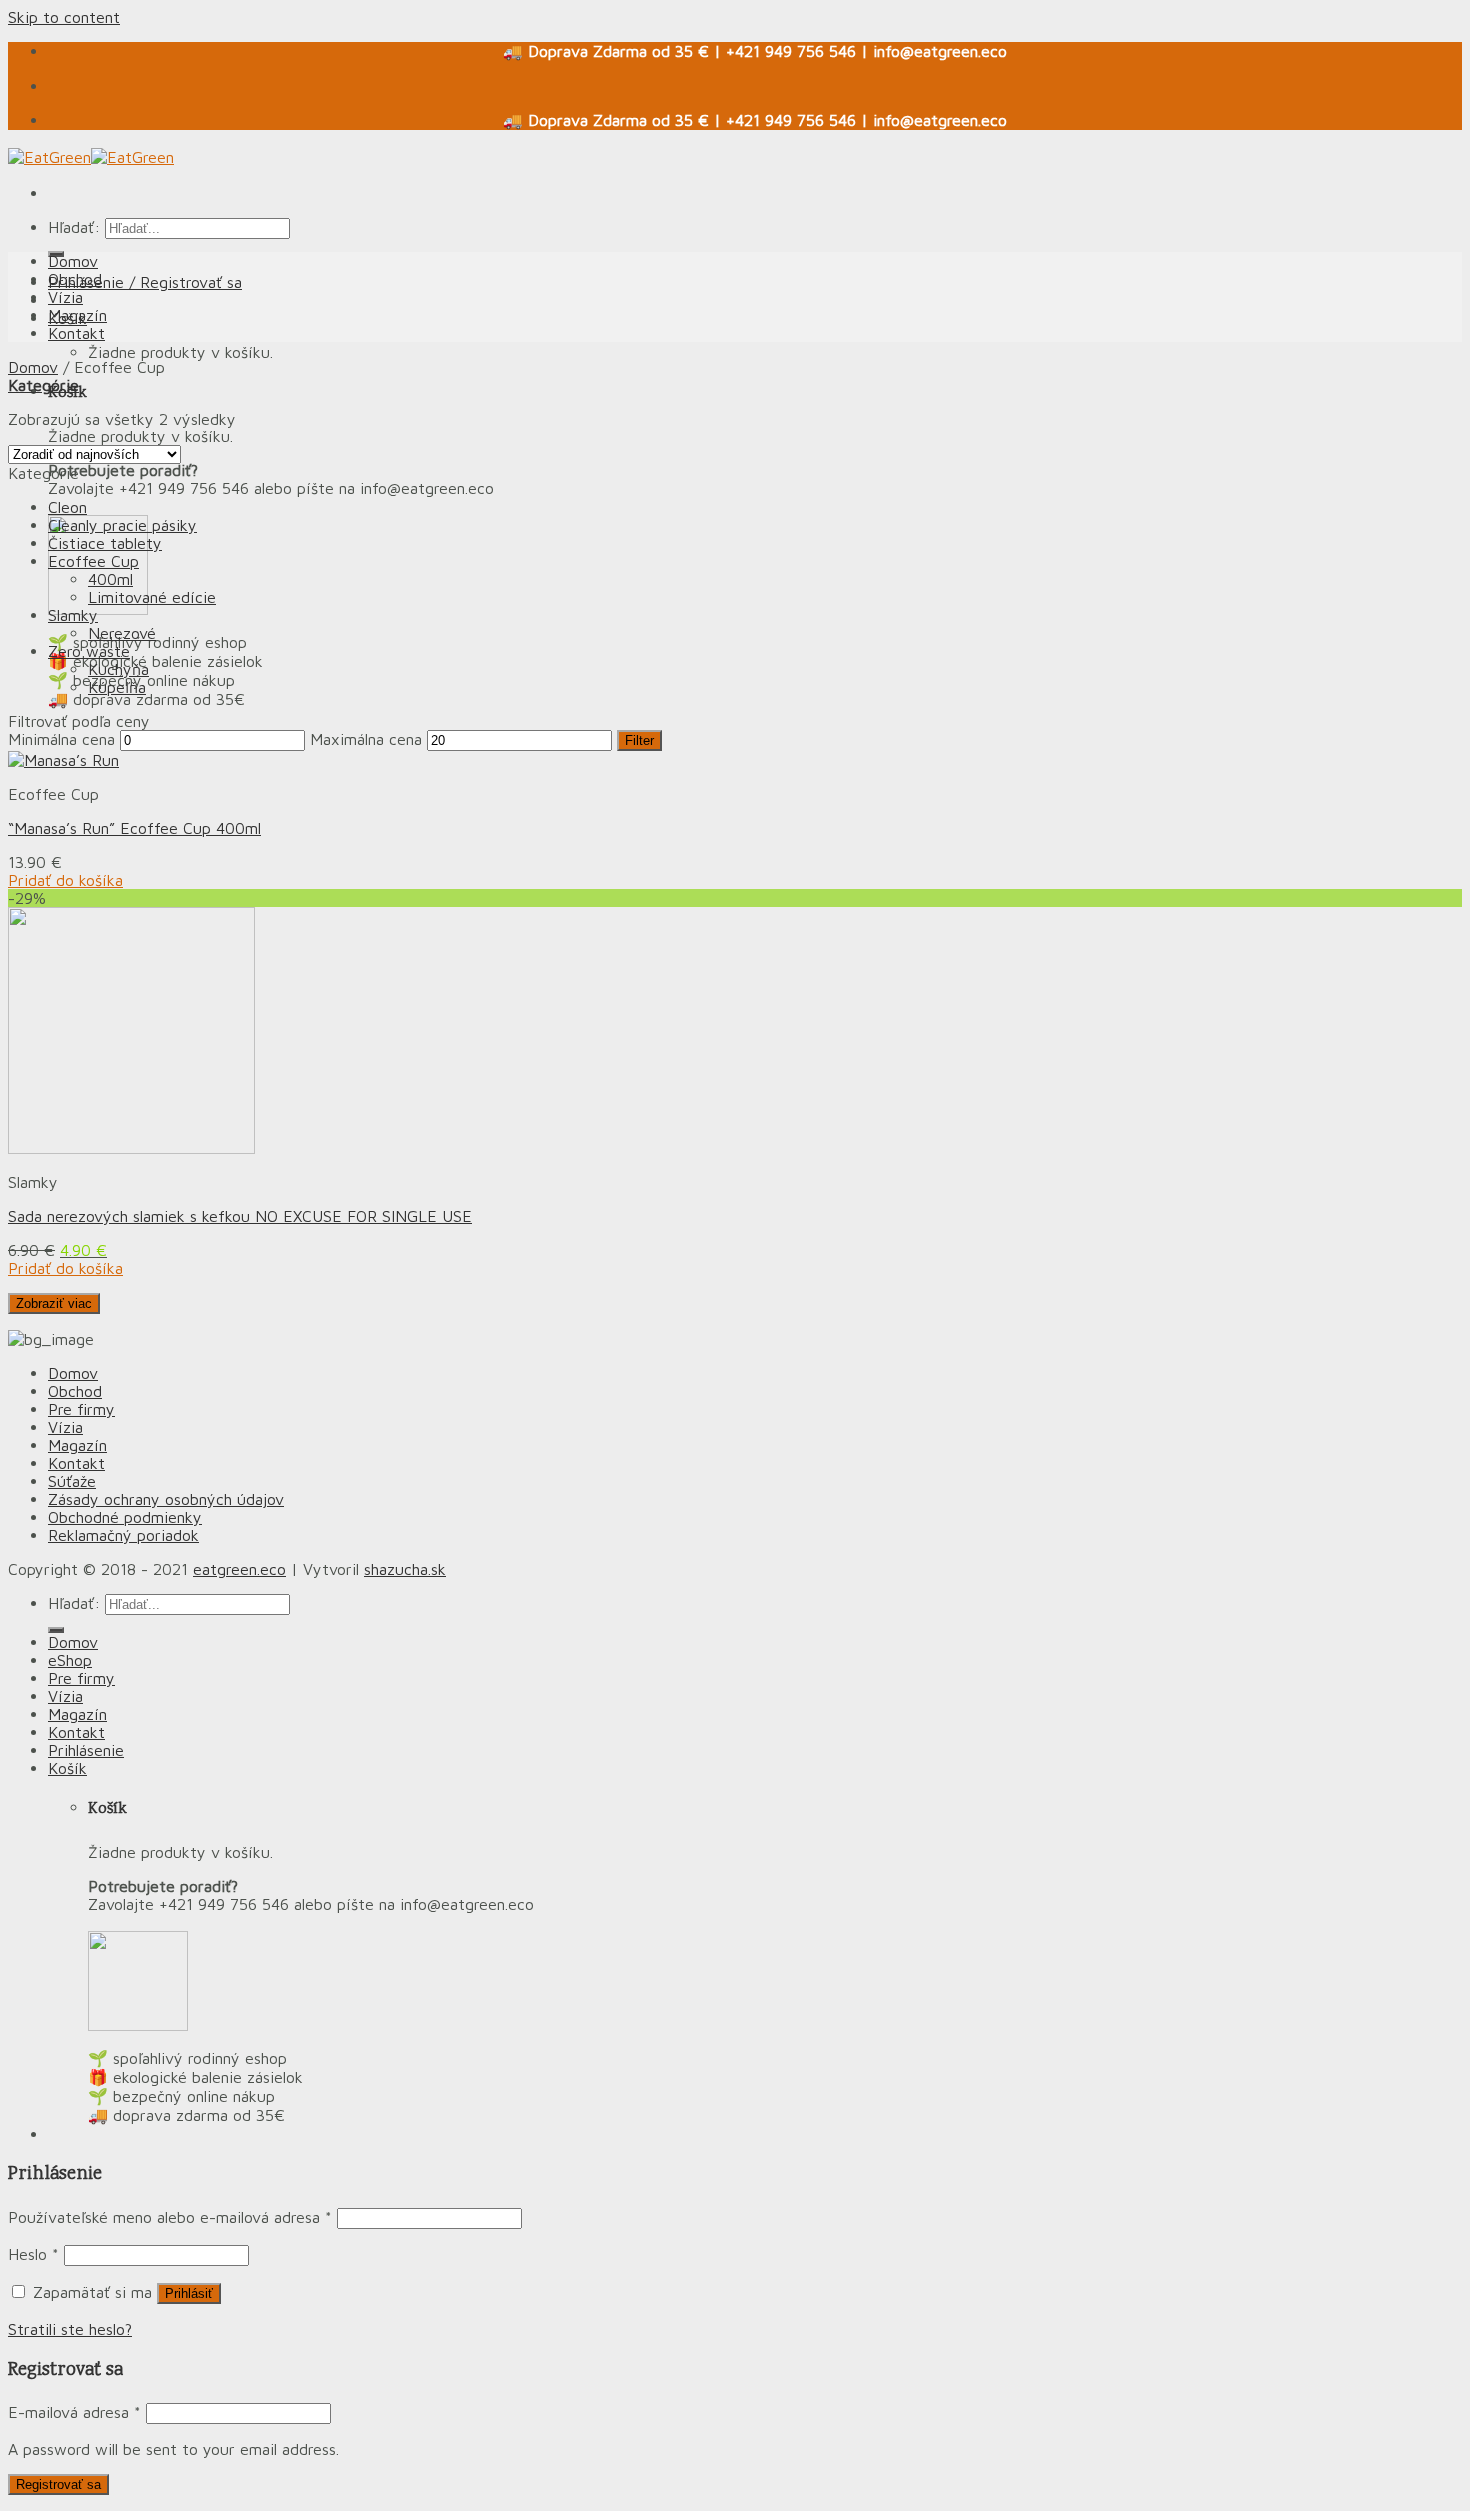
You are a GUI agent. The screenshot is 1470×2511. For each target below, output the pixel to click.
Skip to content (64, 17)
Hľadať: (74, 227)
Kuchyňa (118, 669)
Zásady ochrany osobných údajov (166, 1499)
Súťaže (72, 1481)
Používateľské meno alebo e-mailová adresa (170, 2217)
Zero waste (89, 651)
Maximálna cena (366, 739)
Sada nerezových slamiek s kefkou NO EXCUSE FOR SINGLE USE (240, 1216)
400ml (110, 579)
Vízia (65, 297)
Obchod (75, 279)
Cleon (67, 507)
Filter (639, 740)
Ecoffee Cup (93, 561)
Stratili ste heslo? (70, 2329)
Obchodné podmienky (125, 1517)
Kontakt (76, 333)
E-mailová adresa (74, 2412)
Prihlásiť (189, 2293)
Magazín (77, 315)
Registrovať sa (58, 2484)
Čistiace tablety (105, 543)
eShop (70, 1660)
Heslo (33, 2254)
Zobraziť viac (54, 1303)
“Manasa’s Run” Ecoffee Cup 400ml (134, 828)
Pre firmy (81, 1409)
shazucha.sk (405, 1569)
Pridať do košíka (65, 880)
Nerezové (122, 633)
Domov (73, 261)
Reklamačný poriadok (123, 1535)
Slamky (73, 615)
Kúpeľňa (117, 687)
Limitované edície (152, 597)
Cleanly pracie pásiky (122, 525)
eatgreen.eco (239, 1569)
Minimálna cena (61, 739)
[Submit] (56, 1630)
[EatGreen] (91, 157)
